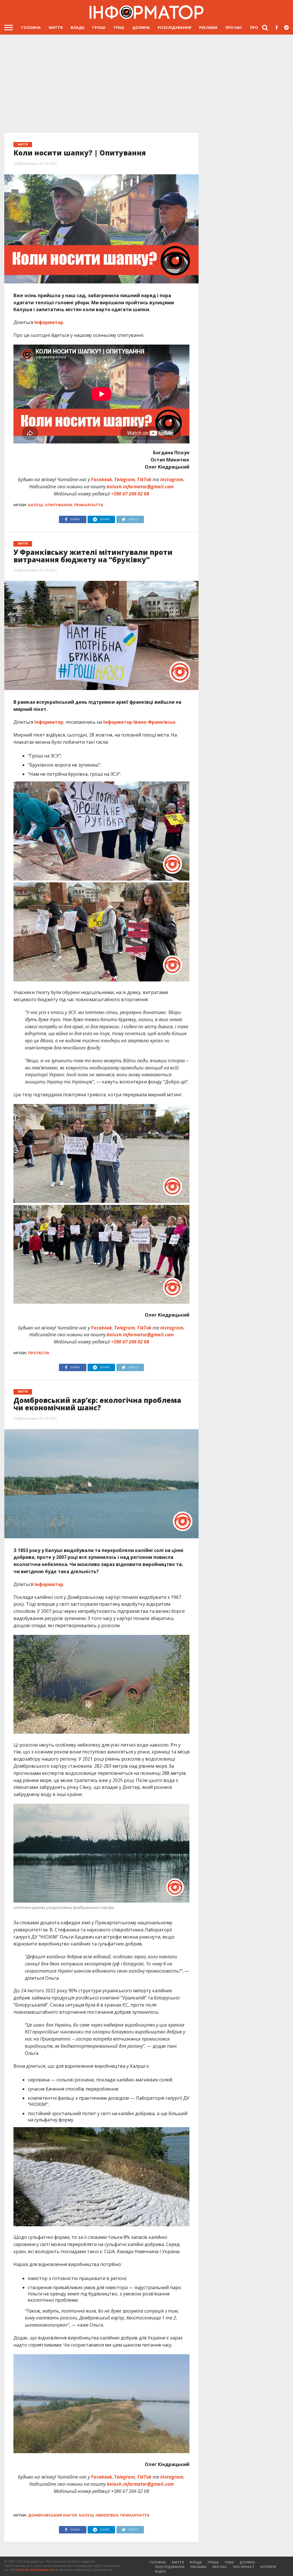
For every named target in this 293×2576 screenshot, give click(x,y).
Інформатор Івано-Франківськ (139, 722)
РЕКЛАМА (208, 27)
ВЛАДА (78, 27)
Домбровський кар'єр (53, 2515)
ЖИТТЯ (56, 27)
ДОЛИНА (141, 27)
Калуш (35, 505)
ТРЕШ (119, 27)
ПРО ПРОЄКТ (244, 2567)
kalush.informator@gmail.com (140, 487)
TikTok (144, 479)
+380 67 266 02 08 (130, 494)
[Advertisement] (146, 86)
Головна (31, 27)
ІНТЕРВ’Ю (268, 2567)
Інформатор (49, 322)
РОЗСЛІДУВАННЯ (174, 27)
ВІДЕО (160, 2571)
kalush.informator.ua (35, 2570)
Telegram (124, 479)
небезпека (107, 2515)
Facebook (101, 479)
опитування (58, 505)
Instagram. (172, 479)
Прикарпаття (88, 505)
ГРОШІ (99, 27)
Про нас (234, 27)
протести (38, 1353)
